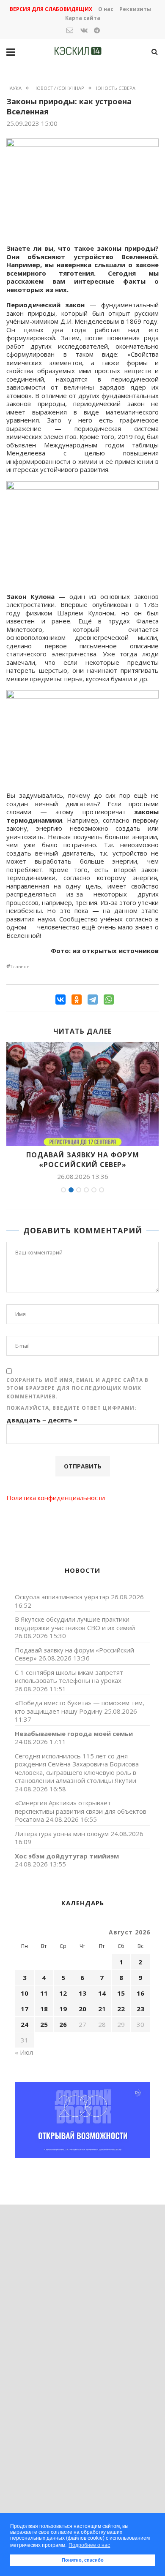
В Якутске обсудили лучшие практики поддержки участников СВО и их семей (75, 1623)
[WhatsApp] (109, 1000)
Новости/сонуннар (59, 88)
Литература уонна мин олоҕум (62, 1834)
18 (44, 2009)
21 (102, 2009)
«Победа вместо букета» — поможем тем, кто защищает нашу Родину (80, 1707)
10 (25, 1993)
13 (82, 1993)
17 (25, 2009)
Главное (20, 966)
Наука (14, 88)
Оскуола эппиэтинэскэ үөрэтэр (62, 1597)
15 (121, 1993)
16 (140, 1993)
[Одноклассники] (77, 1000)
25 (44, 2024)
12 (63, 1993)
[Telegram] (93, 1000)
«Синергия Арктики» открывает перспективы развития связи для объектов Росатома (81, 1811)
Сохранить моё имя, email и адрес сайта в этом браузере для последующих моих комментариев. (77, 1388)
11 (44, 1993)
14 (102, 1993)
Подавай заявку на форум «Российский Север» (83, 1159)
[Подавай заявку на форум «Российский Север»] (82, 1094)
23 (140, 2009)
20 (82, 2009)
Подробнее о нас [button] (89, 2545)
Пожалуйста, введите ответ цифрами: (71, 1408)
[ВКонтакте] (60, 1000)
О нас (106, 9)
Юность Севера (116, 88)
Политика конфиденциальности (56, 1498)
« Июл (24, 2052)
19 (63, 2009)
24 (25, 2024)
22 (121, 2009)
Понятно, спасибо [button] (83, 2560)
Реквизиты (135, 9)
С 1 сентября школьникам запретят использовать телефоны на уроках (69, 1677)
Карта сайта (83, 18)
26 (63, 2024)
